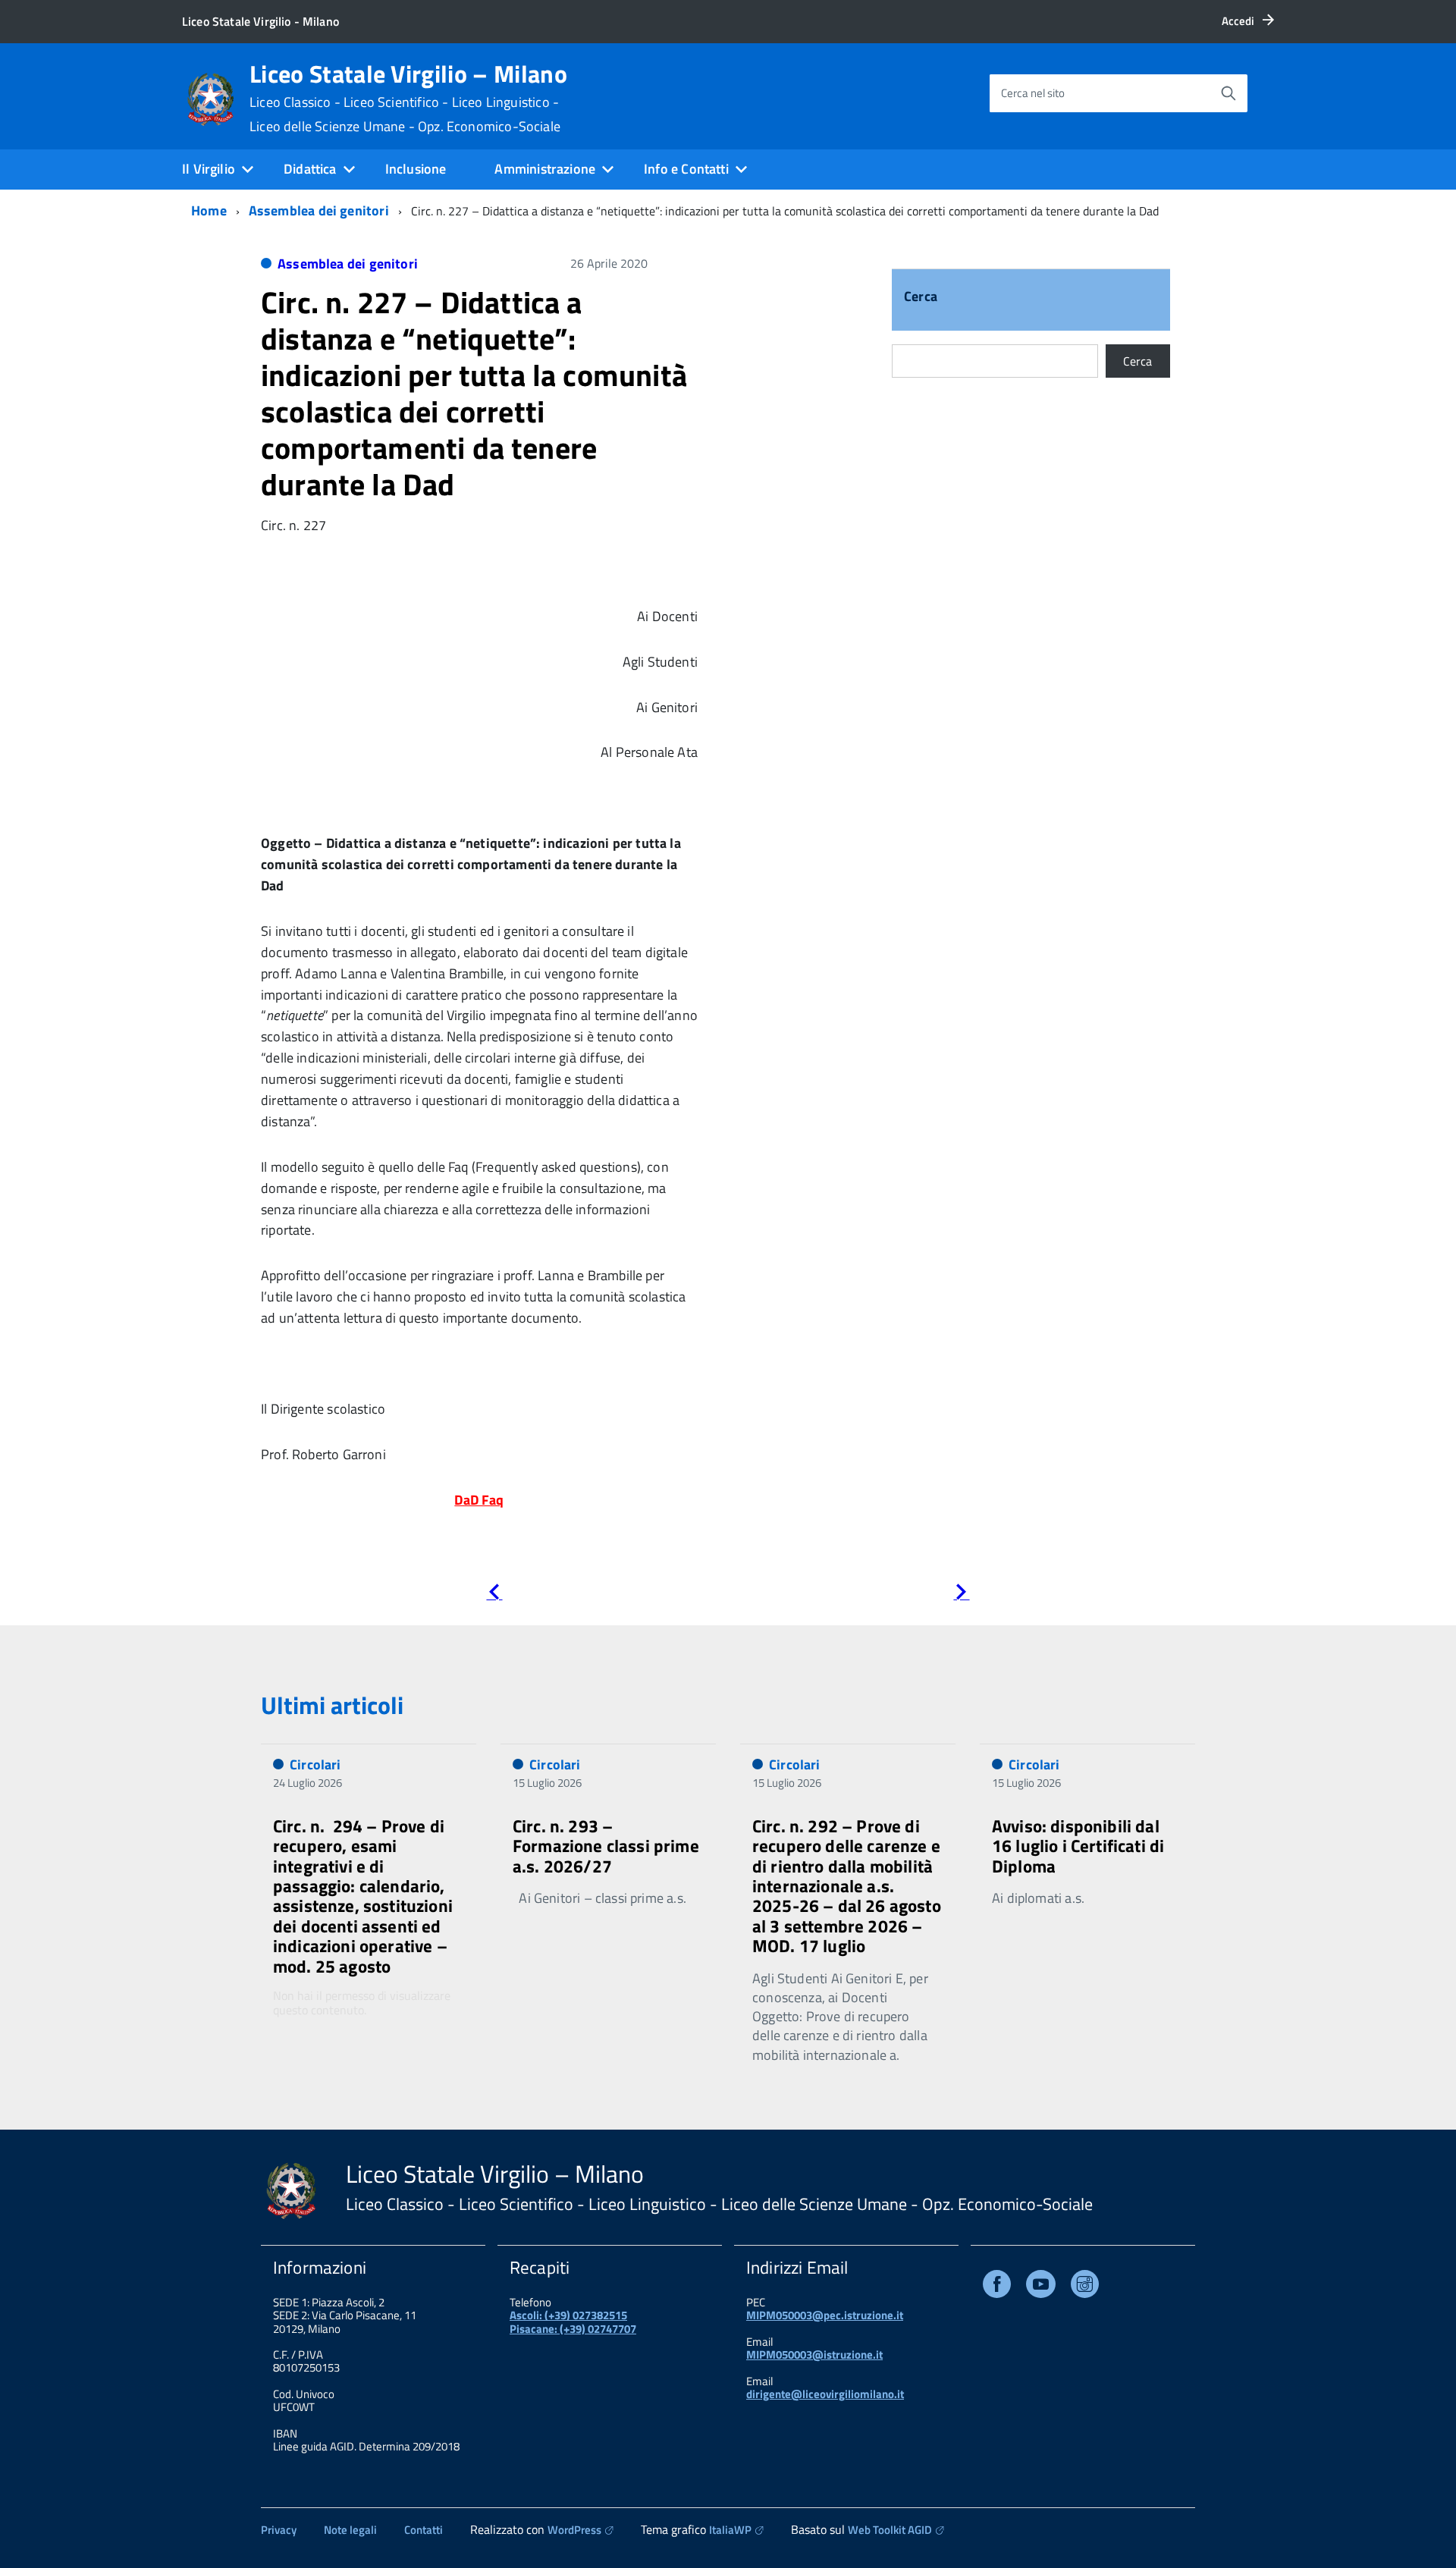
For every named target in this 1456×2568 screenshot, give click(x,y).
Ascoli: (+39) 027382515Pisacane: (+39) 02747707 (573, 2322)
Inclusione (416, 169)
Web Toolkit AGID (890, 2530)
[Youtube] (1041, 2287)
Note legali (350, 2530)
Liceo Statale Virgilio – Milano (408, 98)
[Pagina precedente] (494, 1595)
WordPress (574, 2530)
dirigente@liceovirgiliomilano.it (825, 2394)
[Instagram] (1085, 2287)
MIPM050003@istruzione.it (814, 2355)
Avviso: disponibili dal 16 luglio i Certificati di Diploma (1078, 1846)
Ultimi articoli (332, 1705)
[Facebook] (997, 2287)
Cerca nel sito (1033, 93)
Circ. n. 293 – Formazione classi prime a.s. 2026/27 (606, 1846)
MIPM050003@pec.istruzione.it (825, 2315)
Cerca (921, 298)
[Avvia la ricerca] (1228, 93)
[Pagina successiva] (961, 1595)
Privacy (279, 2530)
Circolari (315, 1764)
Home (209, 210)
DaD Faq (479, 1500)
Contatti (424, 2530)
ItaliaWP (730, 2530)
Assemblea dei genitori (319, 210)
